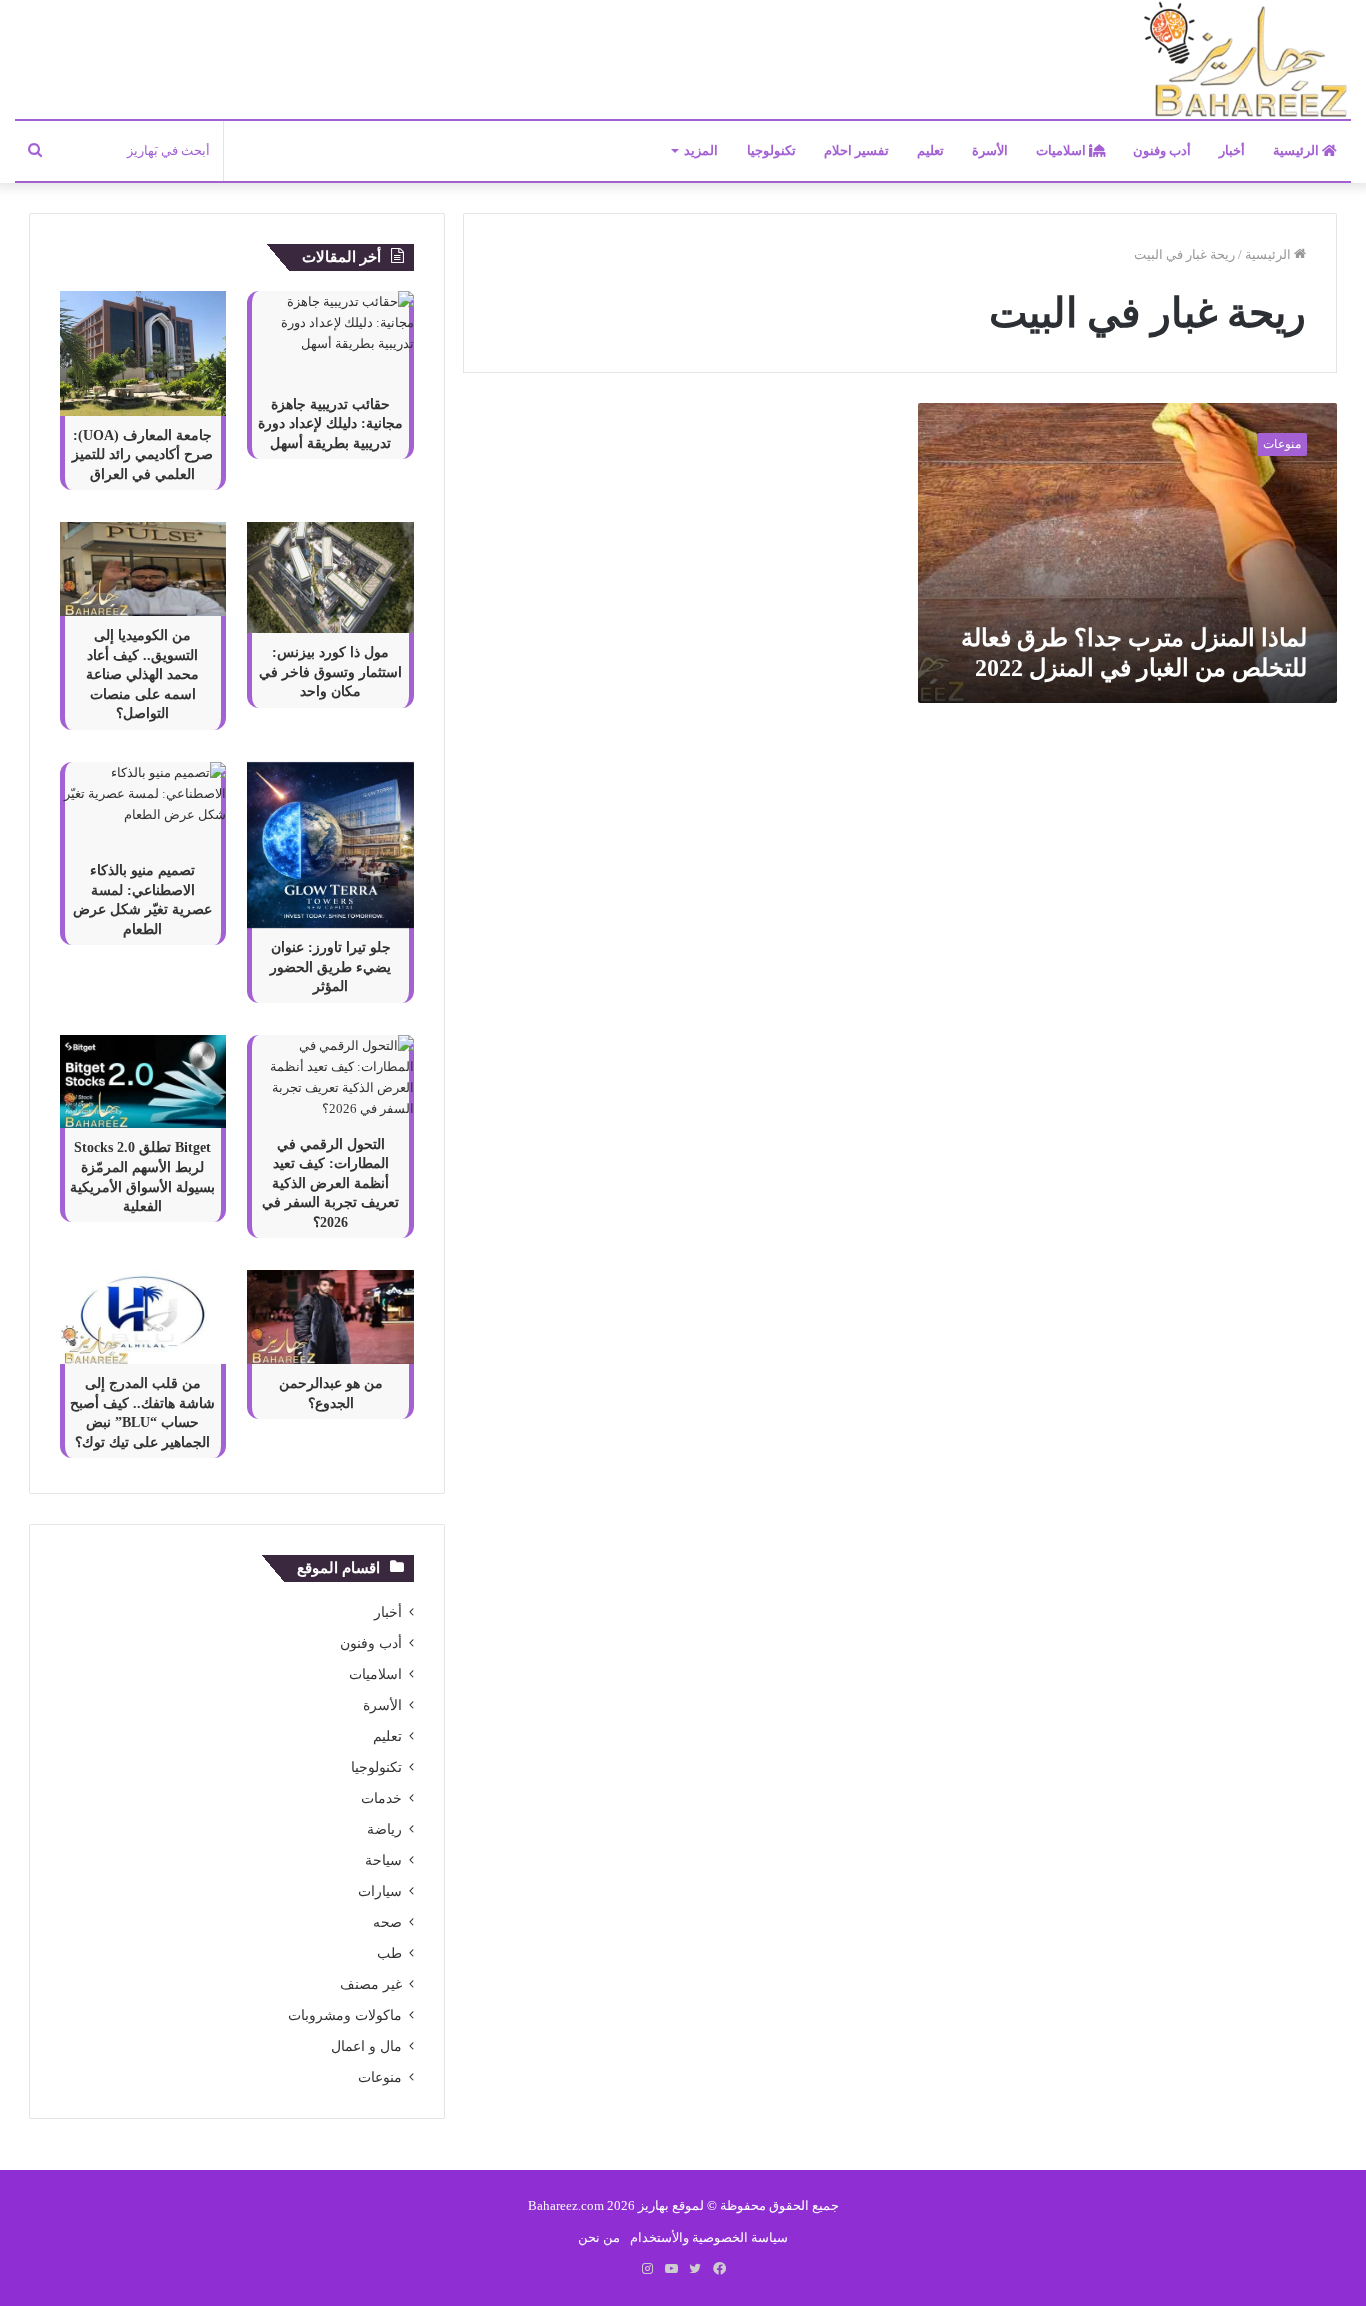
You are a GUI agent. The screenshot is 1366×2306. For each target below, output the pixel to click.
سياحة (383, 1860)
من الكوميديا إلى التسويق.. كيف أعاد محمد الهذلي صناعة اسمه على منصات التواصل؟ (142, 674)
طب (389, 1953)
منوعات (380, 2077)
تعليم (930, 150)
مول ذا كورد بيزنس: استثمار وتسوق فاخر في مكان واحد (330, 672)
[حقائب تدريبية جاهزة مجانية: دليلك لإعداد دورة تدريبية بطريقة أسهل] (330, 338)
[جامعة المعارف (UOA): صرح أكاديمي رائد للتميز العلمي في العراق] (143, 353)
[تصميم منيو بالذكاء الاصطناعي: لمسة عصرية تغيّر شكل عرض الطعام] (143, 807)
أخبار (1232, 150)
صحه (387, 1922)
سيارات (380, 1891)
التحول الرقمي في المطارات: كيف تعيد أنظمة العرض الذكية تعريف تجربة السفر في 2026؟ (330, 1183)
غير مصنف (371, 1984)
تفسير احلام (856, 150)
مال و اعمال (366, 2046)
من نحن (599, 2237)
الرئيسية (1297, 150)
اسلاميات (1062, 150)
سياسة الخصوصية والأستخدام (709, 2237)
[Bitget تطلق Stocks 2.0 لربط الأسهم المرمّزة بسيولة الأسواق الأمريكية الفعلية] (143, 1082)
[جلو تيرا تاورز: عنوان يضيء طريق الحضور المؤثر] (330, 845)
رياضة (384, 1829)
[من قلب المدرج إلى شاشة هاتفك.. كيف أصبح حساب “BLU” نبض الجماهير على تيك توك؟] (143, 1317)
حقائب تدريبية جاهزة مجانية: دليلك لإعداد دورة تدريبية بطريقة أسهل (330, 424)
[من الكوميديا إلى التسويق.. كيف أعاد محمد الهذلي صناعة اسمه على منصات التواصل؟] (143, 569)
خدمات (381, 1798)
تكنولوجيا (771, 150)
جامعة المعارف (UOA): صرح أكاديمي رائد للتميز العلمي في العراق (142, 455)
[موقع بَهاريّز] (1246, 60)
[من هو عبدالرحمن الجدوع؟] (330, 1317)
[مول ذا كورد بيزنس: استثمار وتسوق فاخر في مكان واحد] (330, 577)
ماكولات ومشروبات (345, 2015)
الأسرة (990, 150)
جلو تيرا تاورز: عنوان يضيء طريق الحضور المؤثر (330, 967)
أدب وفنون (1162, 150)
